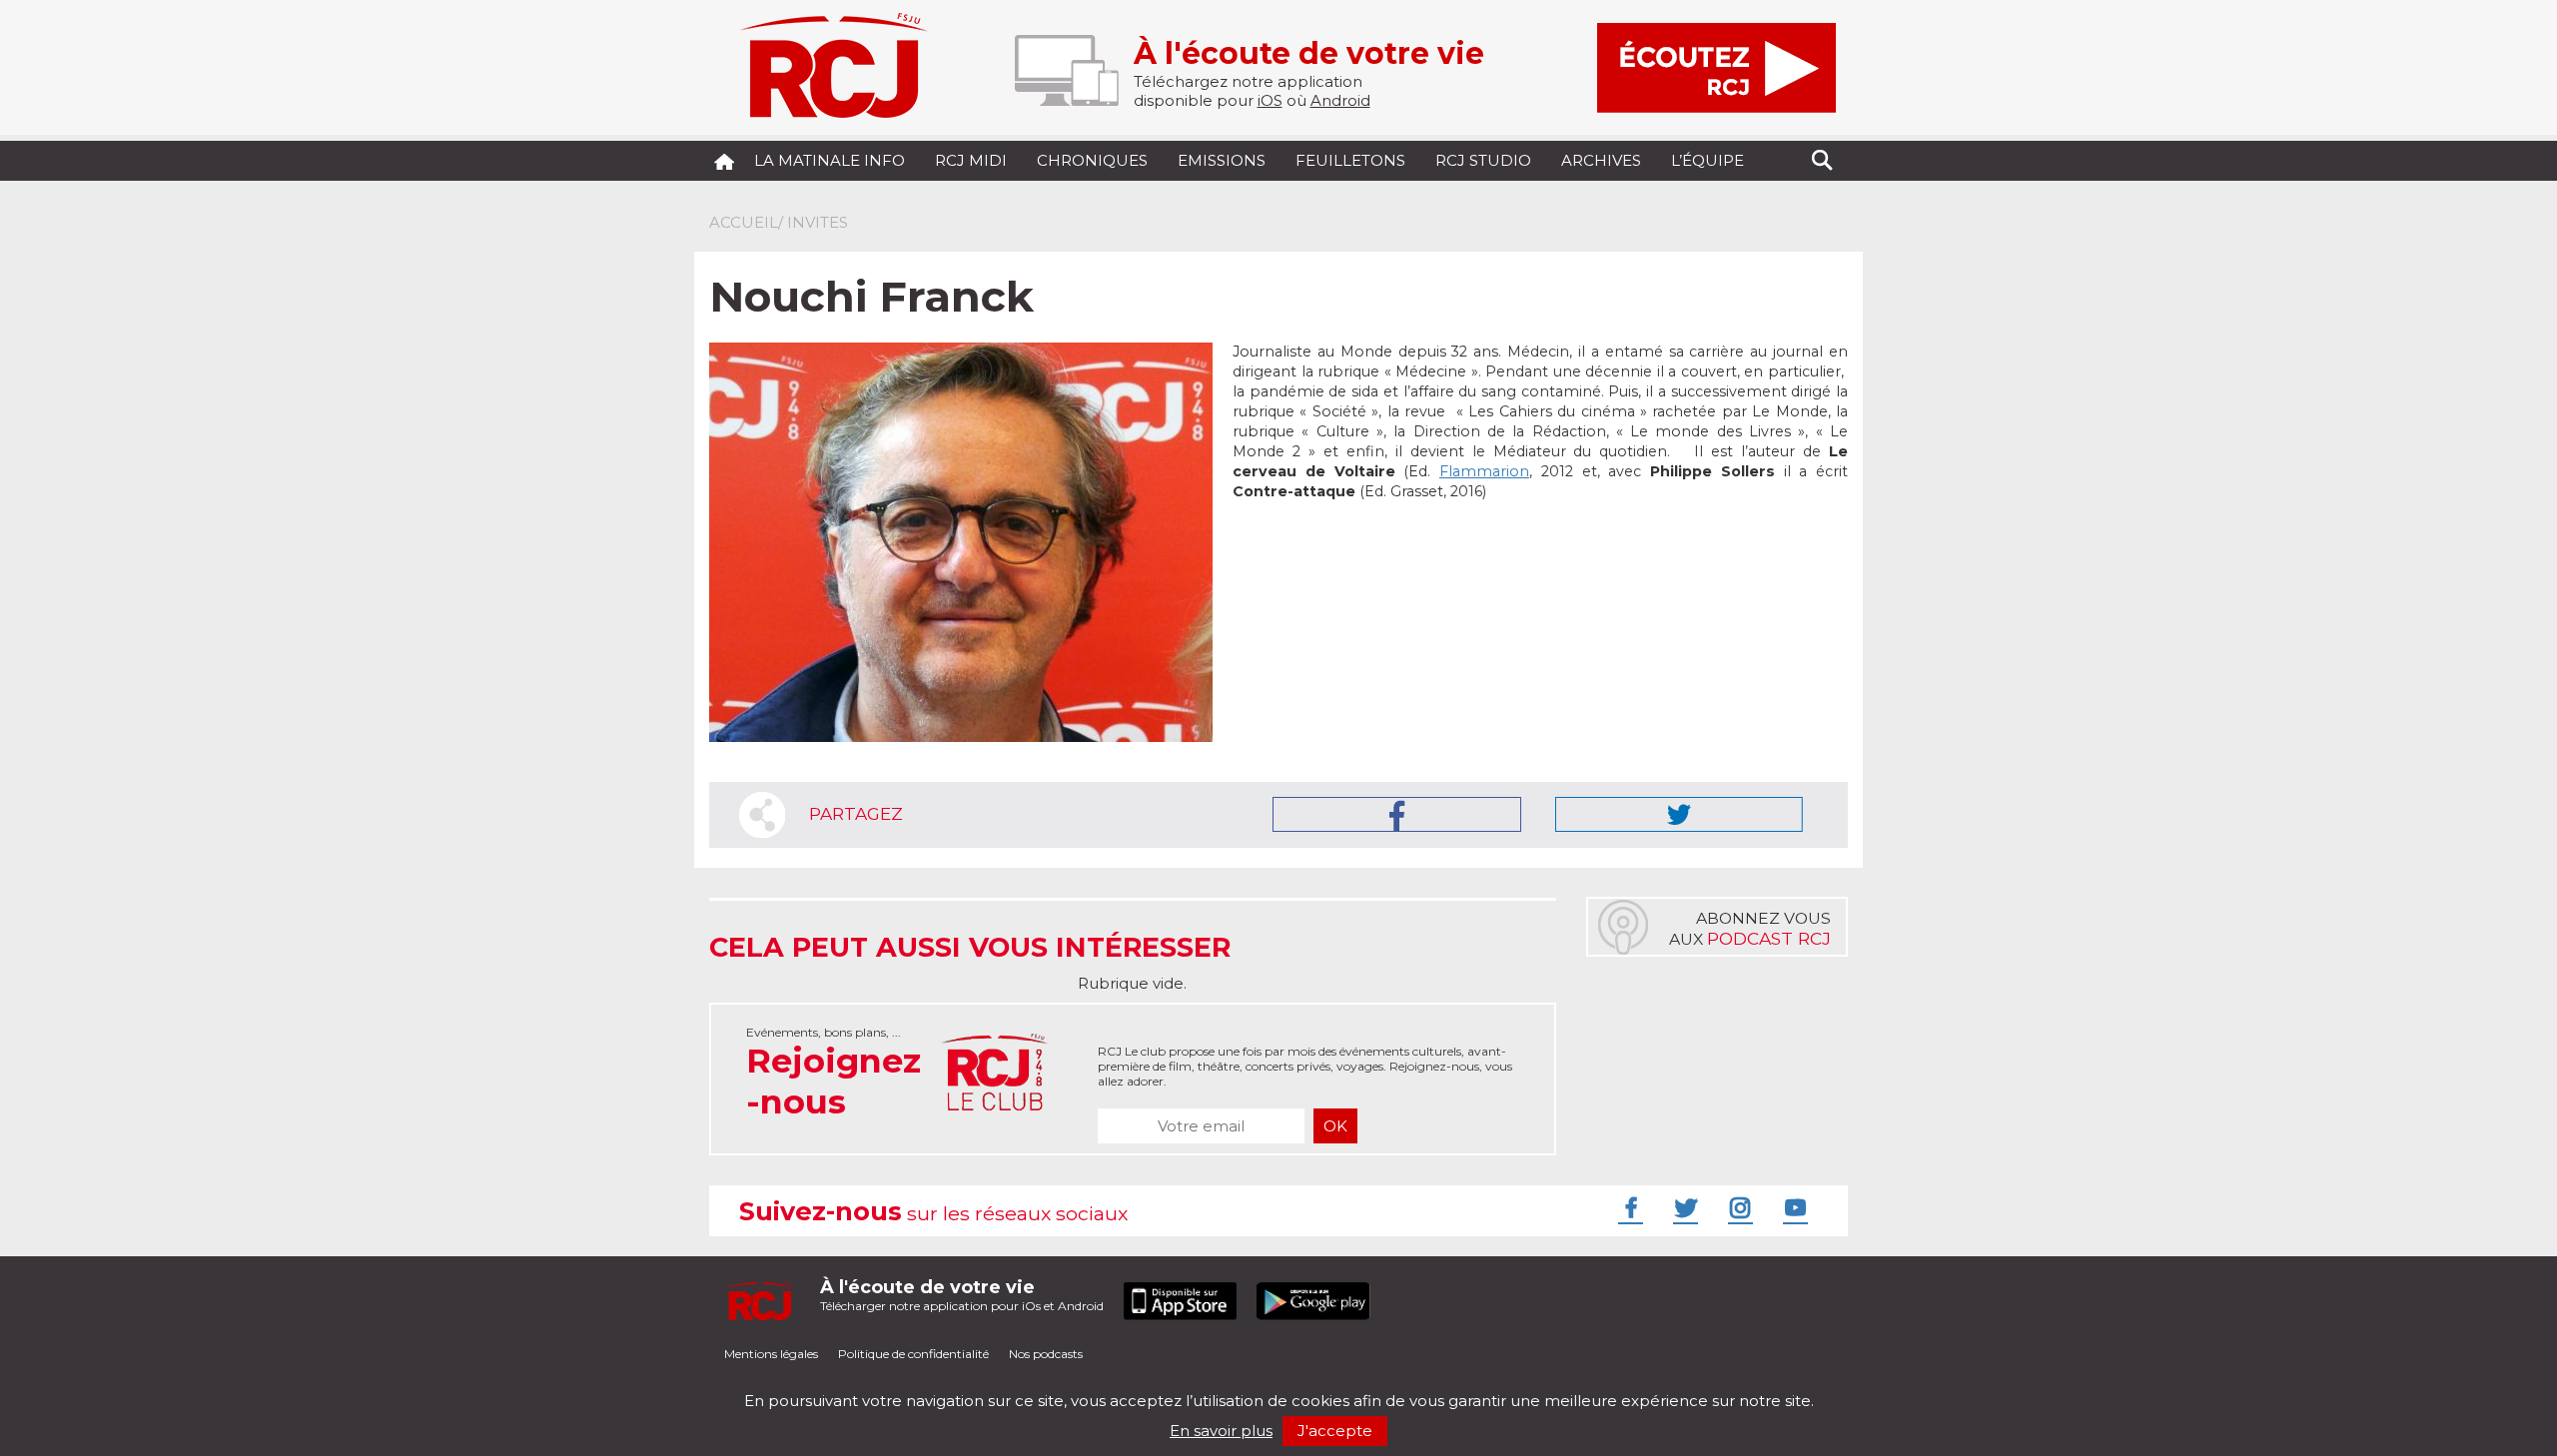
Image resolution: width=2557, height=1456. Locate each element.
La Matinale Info (830, 160)
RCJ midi (971, 160)
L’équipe (1707, 160)
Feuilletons (1350, 160)
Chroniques (1092, 160)
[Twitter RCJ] (1683, 1207)
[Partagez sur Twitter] (1679, 814)
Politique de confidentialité (913, 1354)
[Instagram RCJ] (1738, 1207)
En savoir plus (1221, 1431)
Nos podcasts (1046, 1354)
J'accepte (1335, 1431)
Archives (1601, 160)
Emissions (1222, 160)
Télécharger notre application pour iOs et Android (962, 1295)
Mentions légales (771, 1354)
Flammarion (1484, 471)
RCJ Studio (1483, 160)
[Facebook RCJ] (1628, 1207)
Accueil (744, 222)
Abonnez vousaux (1750, 929)
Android (1340, 100)
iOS (1270, 100)
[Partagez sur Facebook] (1397, 814)
